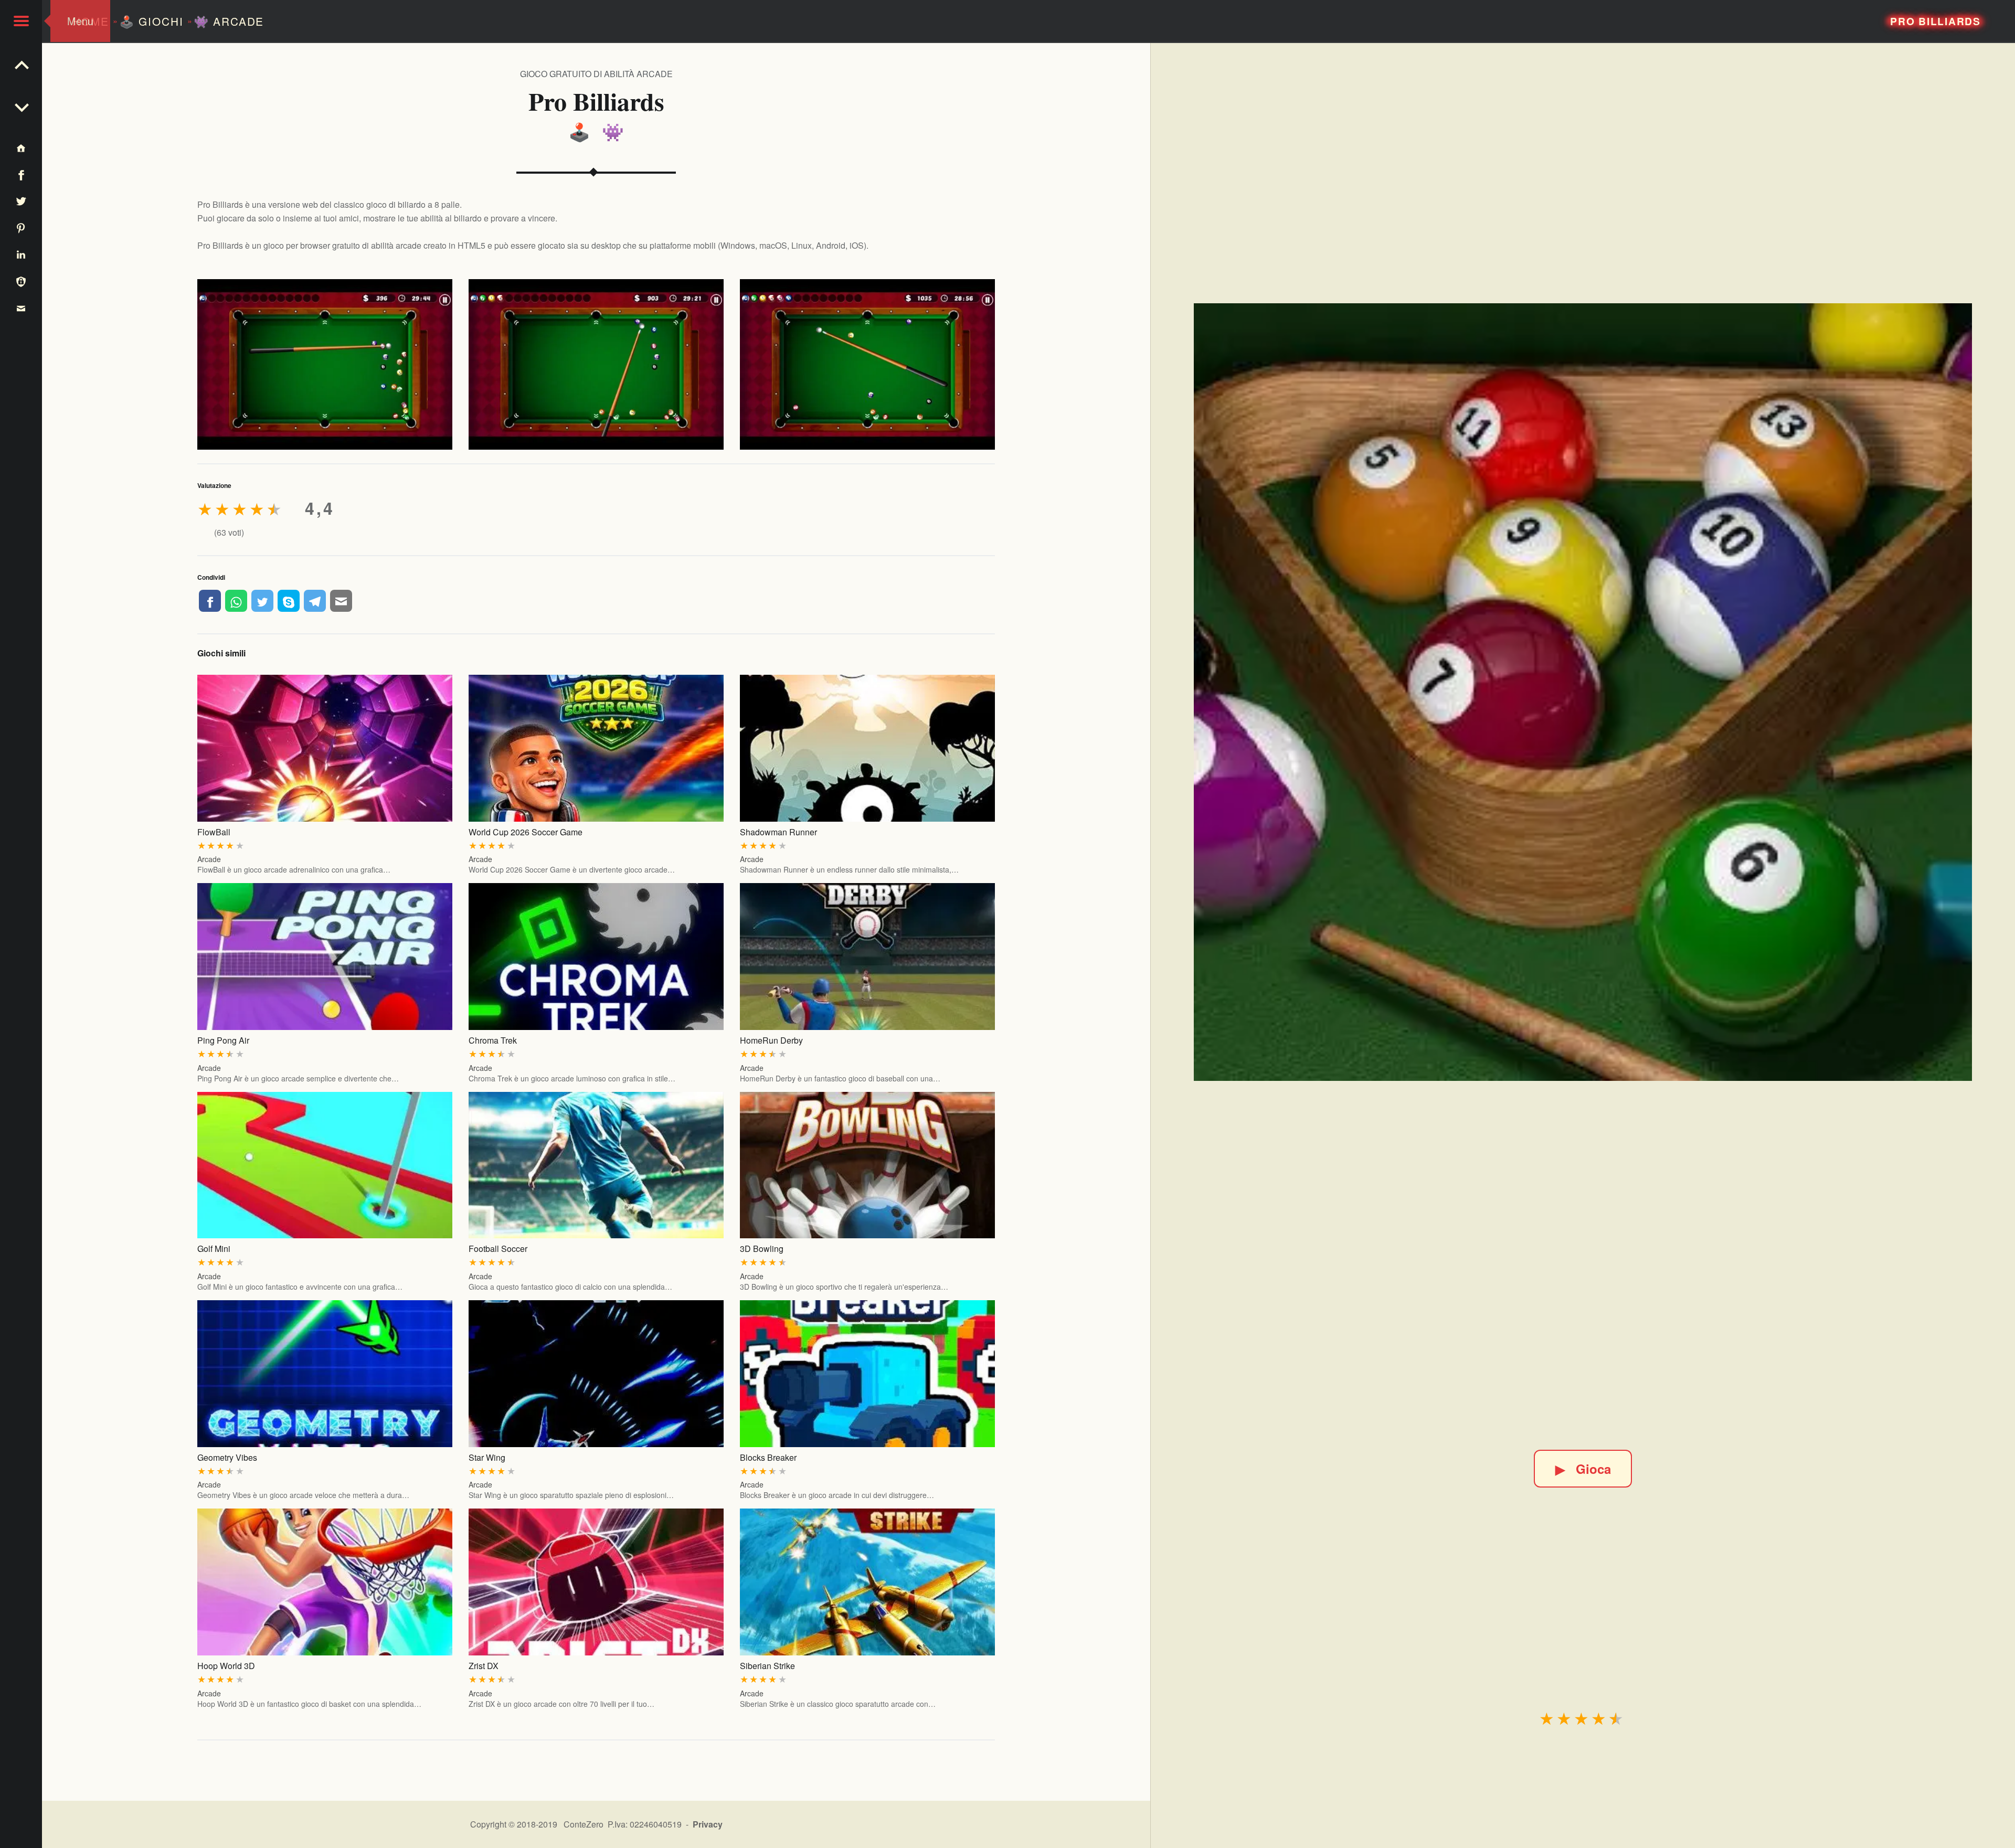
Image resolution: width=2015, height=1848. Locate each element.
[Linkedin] (21, 254)
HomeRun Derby (771, 1040)
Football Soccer (498, 1249)
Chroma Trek (493, 1040)
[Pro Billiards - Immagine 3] (868, 364)
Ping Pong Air (223, 1040)
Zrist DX (484, 1666)
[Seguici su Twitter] (21, 201)
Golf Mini (214, 1249)
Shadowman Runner (778, 832)
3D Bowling (762, 1249)
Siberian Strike (767, 1666)
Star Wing (487, 1457)
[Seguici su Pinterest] (21, 227)
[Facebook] (210, 601)
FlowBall (214, 832)
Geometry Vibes (227, 1457)
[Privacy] (21, 281)
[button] (21, 21)
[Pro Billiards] (1583, 692)
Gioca (1583, 1469)
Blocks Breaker (768, 1457)
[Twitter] (262, 601)
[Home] (21, 148)
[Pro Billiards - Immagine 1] (325, 364)
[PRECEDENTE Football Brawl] (21, 105)
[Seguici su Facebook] (21, 174)
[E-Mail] (341, 601)
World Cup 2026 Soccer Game (526, 832)
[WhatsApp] (236, 601)
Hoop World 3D (226, 1666)
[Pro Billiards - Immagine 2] (596, 364)
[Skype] (289, 601)
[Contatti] (21, 308)
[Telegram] (315, 601)
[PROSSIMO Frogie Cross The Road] (21, 63)
